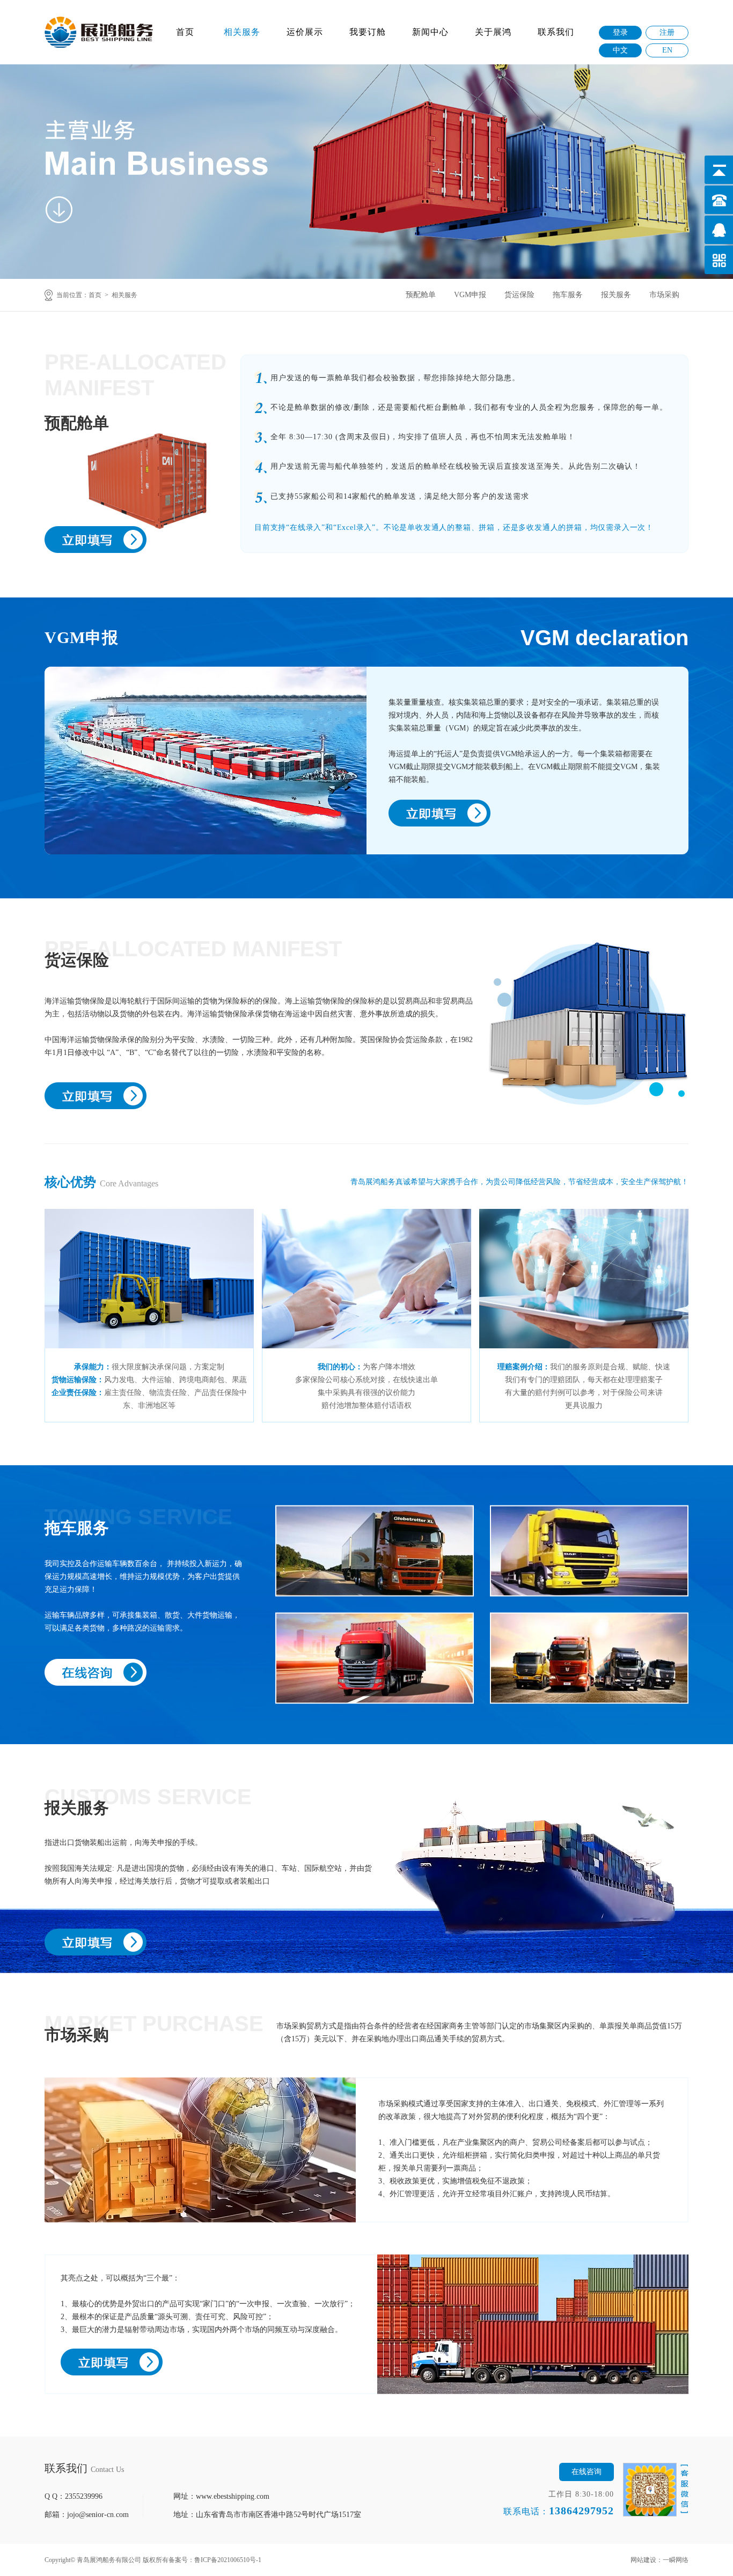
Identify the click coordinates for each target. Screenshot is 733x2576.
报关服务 (616, 295)
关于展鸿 (493, 32)
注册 (667, 32)
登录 (620, 32)
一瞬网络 (676, 2560)
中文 (620, 50)
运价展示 (305, 32)
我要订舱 (368, 32)
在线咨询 (587, 2472)
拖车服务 (568, 295)
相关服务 (242, 32)
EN (667, 50)
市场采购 (664, 295)
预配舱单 (421, 295)
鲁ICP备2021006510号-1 (228, 2560)
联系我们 (556, 32)
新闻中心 (430, 32)
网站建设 (643, 2560)
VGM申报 (470, 295)
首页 (185, 32)
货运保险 (519, 295)
